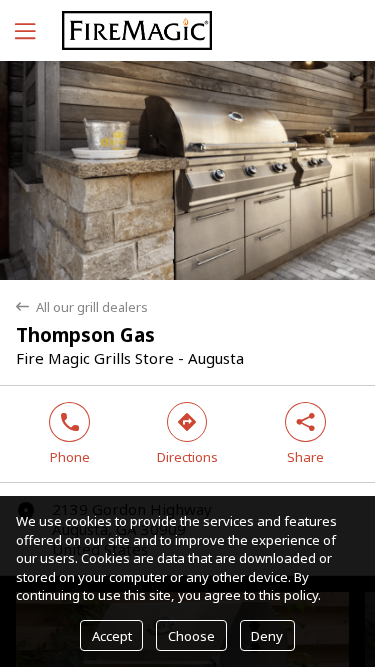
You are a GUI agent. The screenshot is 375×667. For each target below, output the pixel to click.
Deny (267, 636)
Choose (191, 636)
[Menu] (23, 30)
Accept (112, 636)
